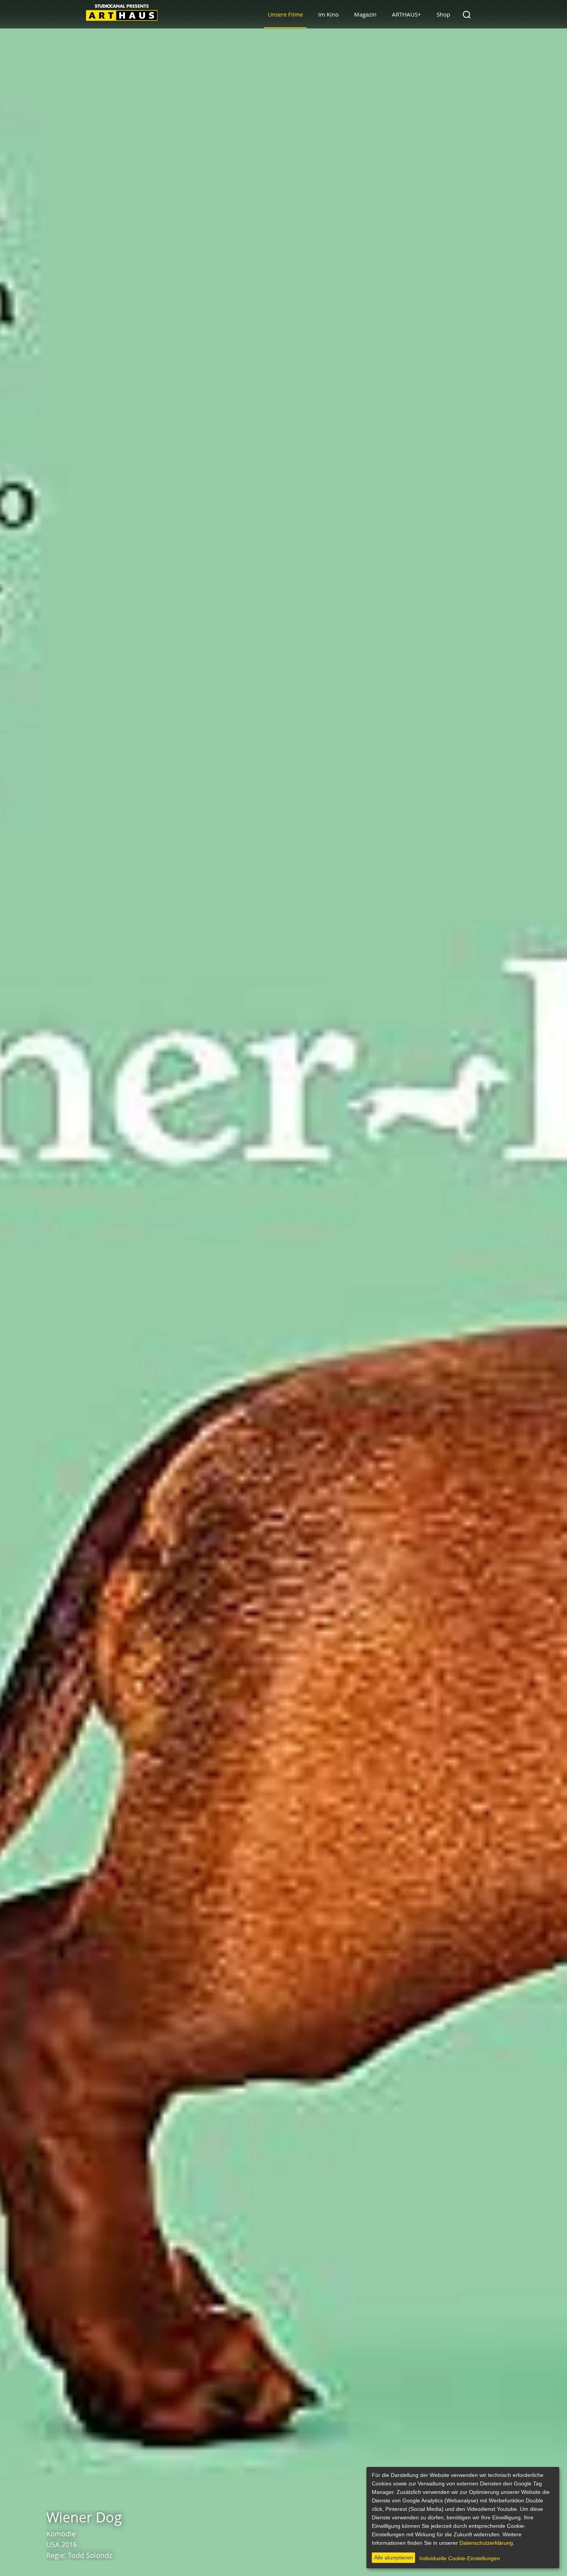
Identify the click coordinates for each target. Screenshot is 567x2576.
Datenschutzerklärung (486, 2543)
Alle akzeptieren (394, 2558)
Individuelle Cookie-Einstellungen (460, 2558)
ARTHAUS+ (407, 14)
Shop (443, 14)
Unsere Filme (285, 14)
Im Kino (328, 14)
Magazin (365, 14)
